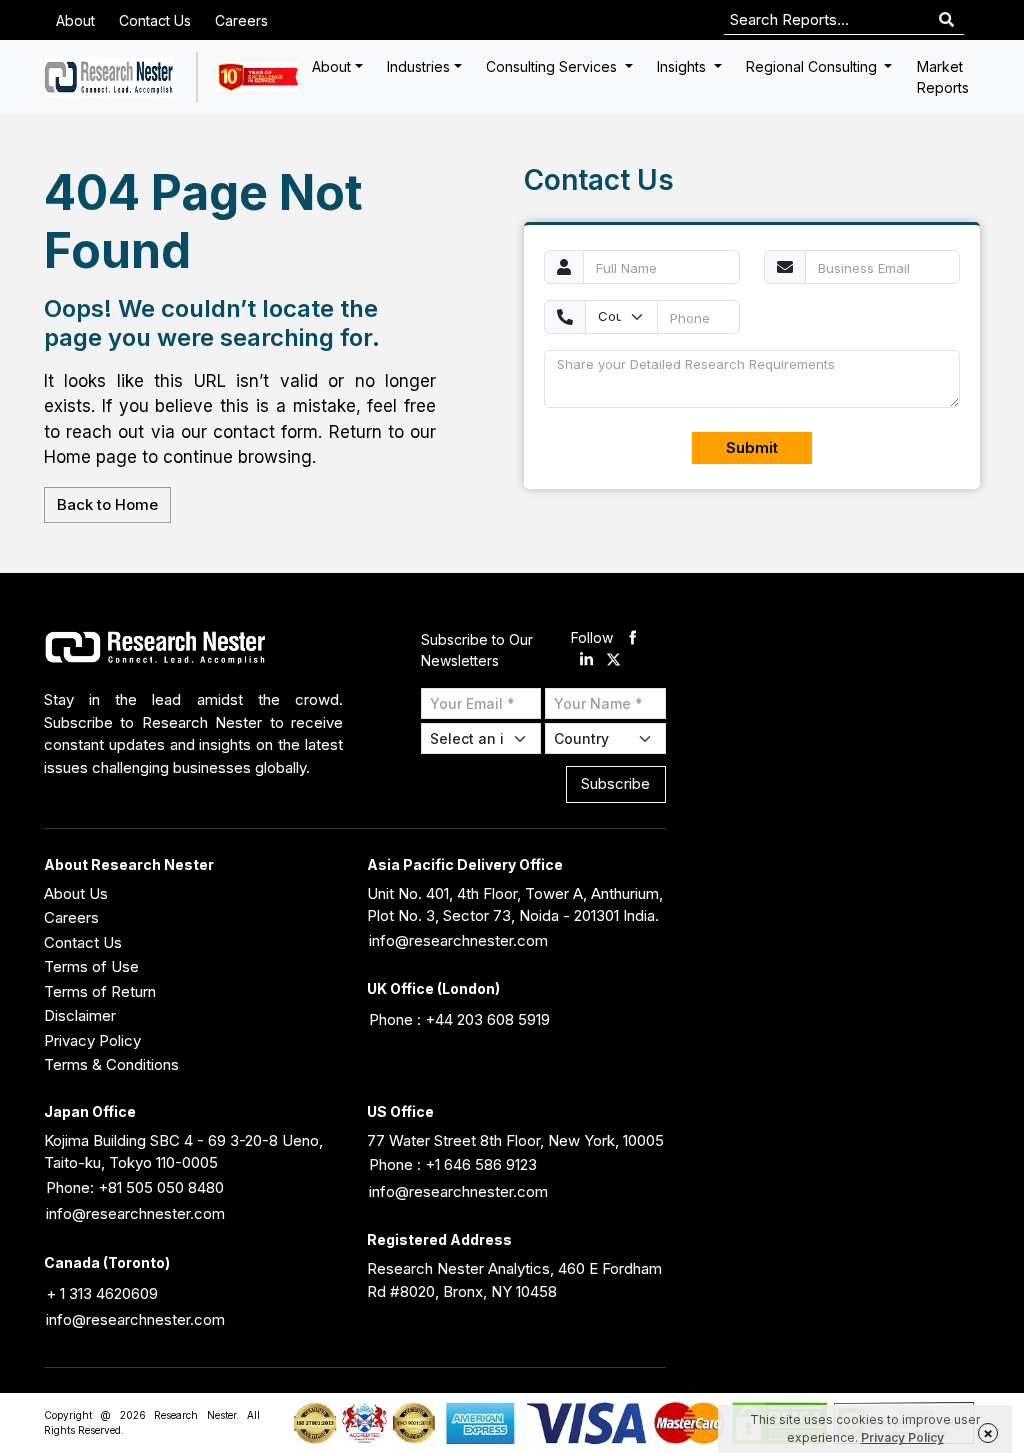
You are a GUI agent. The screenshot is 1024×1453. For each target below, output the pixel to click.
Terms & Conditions (111, 1064)
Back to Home (107, 504)
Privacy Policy (92, 1040)
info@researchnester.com (458, 940)
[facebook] (632, 638)
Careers (241, 20)
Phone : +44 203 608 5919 (459, 1019)
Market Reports (943, 77)
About (75, 20)
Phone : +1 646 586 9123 (453, 1164)
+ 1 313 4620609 (102, 1293)
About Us (76, 893)
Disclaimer (80, 1015)
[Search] (946, 20)
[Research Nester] (109, 77)
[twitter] (613, 661)
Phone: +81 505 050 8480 (135, 1187)
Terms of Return (100, 991)
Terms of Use (91, 966)
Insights (683, 66)
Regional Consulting (813, 66)
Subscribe (615, 783)
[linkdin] (586, 661)
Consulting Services (553, 66)
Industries (418, 66)
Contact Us (155, 20)
